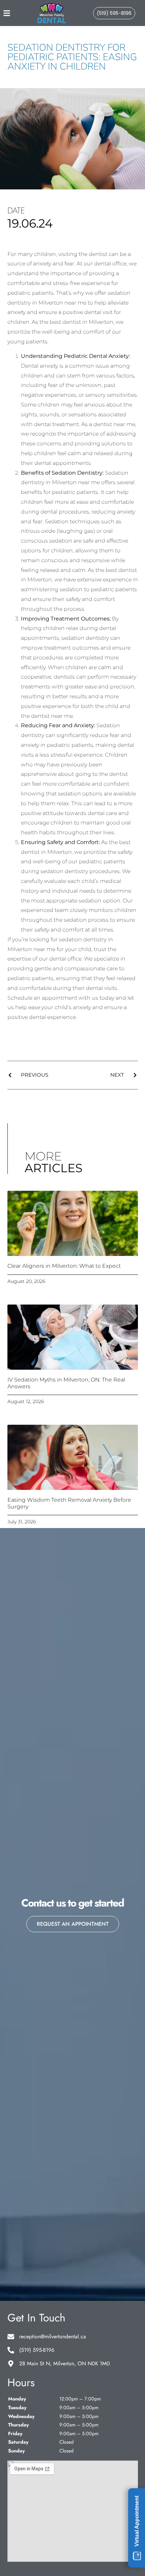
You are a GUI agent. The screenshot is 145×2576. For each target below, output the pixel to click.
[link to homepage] (52, 13)
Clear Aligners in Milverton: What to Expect (64, 1266)
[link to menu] (13, 13)
